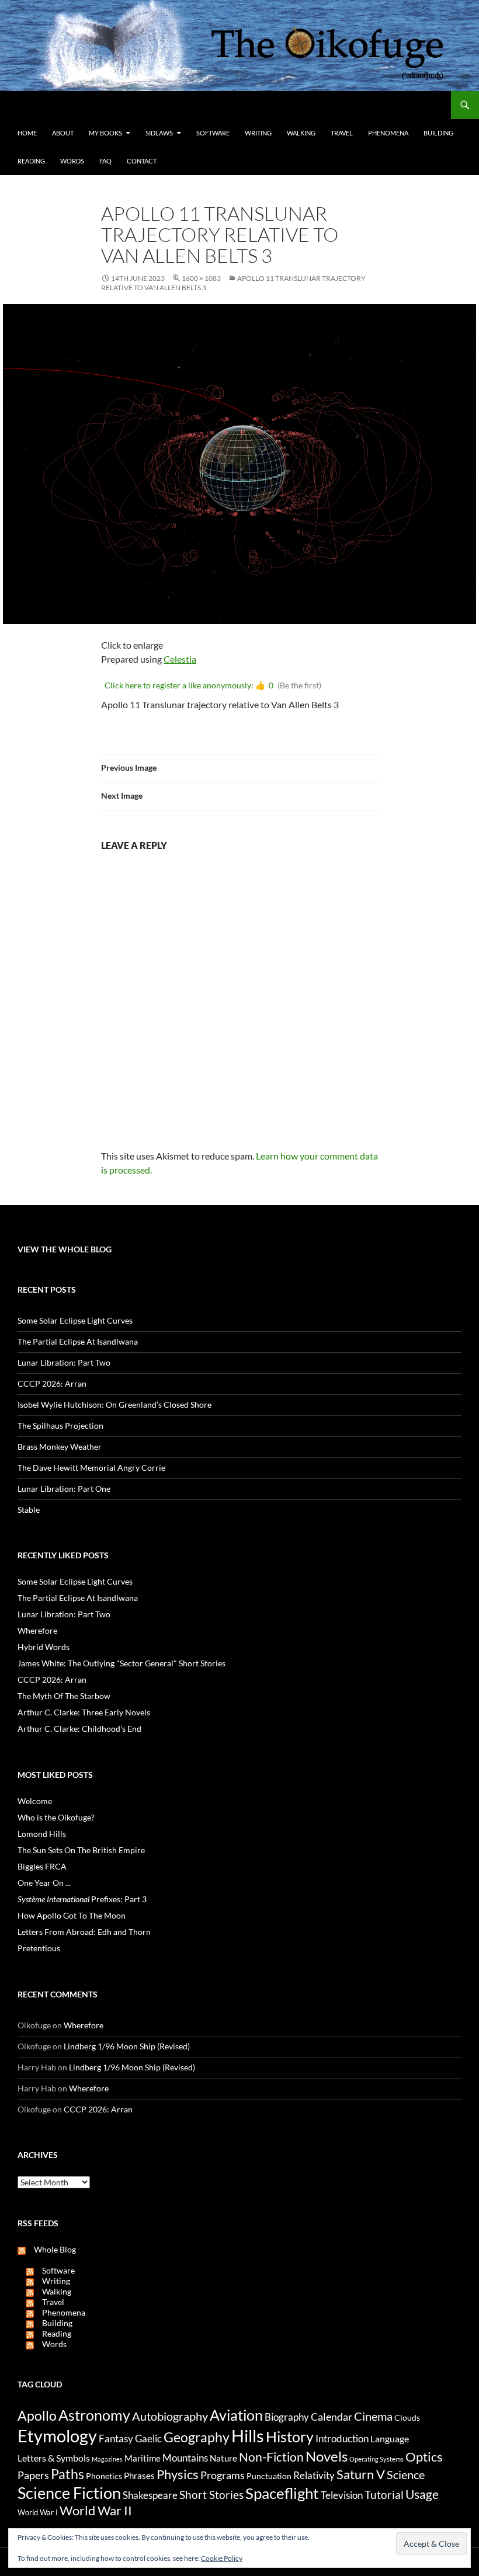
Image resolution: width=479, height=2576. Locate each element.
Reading (31, 161)
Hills (248, 2436)
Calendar (332, 2417)
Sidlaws (159, 133)
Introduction (342, 2439)
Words (72, 161)
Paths (67, 2474)
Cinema (373, 2416)
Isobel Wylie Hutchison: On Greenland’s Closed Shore (114, 1404)
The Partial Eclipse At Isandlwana (78, 1341)
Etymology (57, 2436)
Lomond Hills (42, 1834)
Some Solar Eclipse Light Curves (75, 1320)
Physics (178, 2474)
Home (27, 133)
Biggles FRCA (42, 1866)
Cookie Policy (222, 2558)
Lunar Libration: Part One (64, 1489)
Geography (197, 2437)
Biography (287, 2417)
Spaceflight (282, 2493)
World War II (96, 2511)
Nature (223, 2458)
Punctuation (269, 2476)
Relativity (314, 2476)
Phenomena (388, 133)
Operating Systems (376, 2459)
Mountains (185, 2458)
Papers (33, 2475)
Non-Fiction (271, 2457)
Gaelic (148, 2439)
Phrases (139, 2476)
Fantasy (116, 2439)
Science (406, 2474)
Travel (342, 133)
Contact (142, 161)
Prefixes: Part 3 (82, 1899)
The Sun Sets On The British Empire (81, 1850)
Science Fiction (69, 2493)
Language (390, 2439)
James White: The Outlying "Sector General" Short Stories (122, 1663)
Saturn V (361, 2474)
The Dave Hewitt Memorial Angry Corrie (91, 1468)
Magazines (107, 2459)
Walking (301, 133)
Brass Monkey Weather (60, 1447)
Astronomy (94, 2415)
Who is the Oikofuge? (56, 1817)
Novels (327, 2456)
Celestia (180, 659)
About (63, 133)
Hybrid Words (44, 1647)
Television (342, 2495)
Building (438, 133)
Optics (424, 2457)
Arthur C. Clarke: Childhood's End (79, 1729)
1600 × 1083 (201, 278)
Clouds (407, 2417)
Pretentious (39, 1948)
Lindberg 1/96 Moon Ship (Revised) (127, 2046)
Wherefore (37, 1630)
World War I (38, 2513)
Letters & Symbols (54, 2458)
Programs (223, 2475)
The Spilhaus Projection (60, 1425)
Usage (422, 2494)
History (290, 2436)
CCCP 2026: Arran (52, 1383)
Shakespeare (150, 2495)
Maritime (143, 2458)
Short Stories (211, 2495)
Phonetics (104, 2476)
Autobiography (170, 2416)
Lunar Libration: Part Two (64, 1362)
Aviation (236, 2415)
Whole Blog (51, 2249)
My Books (105, 133)
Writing (258, 133)
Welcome (35, 1801)
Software (213, 133)
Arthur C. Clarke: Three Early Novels (84, 1712)
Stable (29, 1510)
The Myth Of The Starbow (64, 1696)
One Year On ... (44, 1883)
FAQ (105, 161)
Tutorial (384, 2495)
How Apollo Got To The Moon (72, 1915)
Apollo (37, 2416)
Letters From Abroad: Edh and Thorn (84, 1932)
